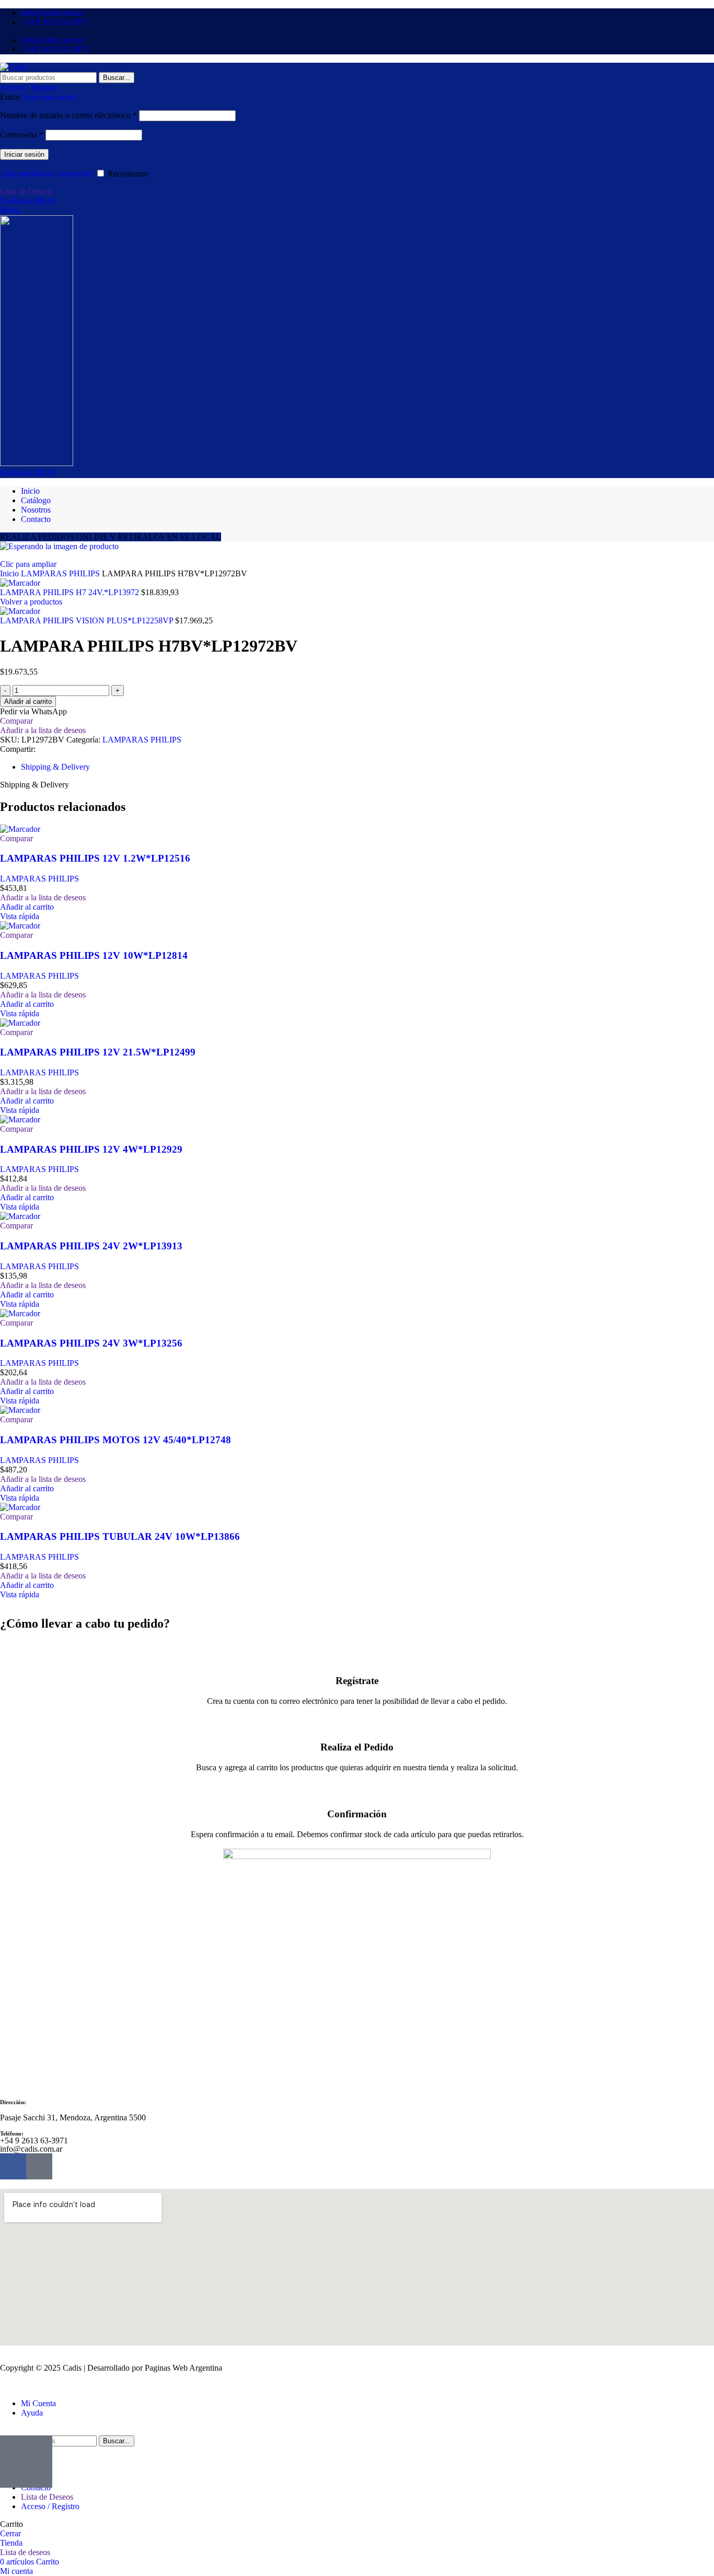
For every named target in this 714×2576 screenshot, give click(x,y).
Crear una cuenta (48, 97)
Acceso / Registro (50, 2506)
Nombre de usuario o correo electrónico (68, 115)
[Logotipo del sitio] (14, 67)
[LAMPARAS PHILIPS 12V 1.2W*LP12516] (20, 829)
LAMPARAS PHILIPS (61, 573)
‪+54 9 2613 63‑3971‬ (34, 2140)
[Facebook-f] (13, 2166)
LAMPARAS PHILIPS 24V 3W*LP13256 (91, 1343)
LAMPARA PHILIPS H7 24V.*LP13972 (71, 592)
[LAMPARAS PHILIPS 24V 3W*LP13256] (20, 1313)
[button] (27, 907)
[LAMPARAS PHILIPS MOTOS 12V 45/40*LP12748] (20, 1410)
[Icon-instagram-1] (39, 2166)
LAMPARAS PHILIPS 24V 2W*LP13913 (91, 1246)
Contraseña (22, 135)
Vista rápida (20, 916)
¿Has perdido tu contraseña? (47, 174)
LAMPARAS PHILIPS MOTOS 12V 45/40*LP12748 (116, 1440)
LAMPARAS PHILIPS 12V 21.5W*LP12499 (98, 1052)
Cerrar (10, 2533)
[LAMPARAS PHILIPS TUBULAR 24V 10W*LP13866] (20, 1507)
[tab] (55, 767)
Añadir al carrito (28, 701)
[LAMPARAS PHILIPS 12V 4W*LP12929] (20, 1119)
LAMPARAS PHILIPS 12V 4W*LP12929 (91, 1149)
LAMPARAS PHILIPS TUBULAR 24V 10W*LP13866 (120, 1536)
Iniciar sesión (24, 154)
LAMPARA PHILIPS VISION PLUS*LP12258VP (88, 620)
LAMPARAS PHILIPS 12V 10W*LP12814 (94, 955)
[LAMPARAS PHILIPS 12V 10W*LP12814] (20, 926)
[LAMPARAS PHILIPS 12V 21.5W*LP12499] (20, 1023)
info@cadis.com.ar (31, 2149)
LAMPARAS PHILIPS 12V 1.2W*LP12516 (95, 858)
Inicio (10, 573)
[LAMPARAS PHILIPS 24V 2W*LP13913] (20, 1216)
